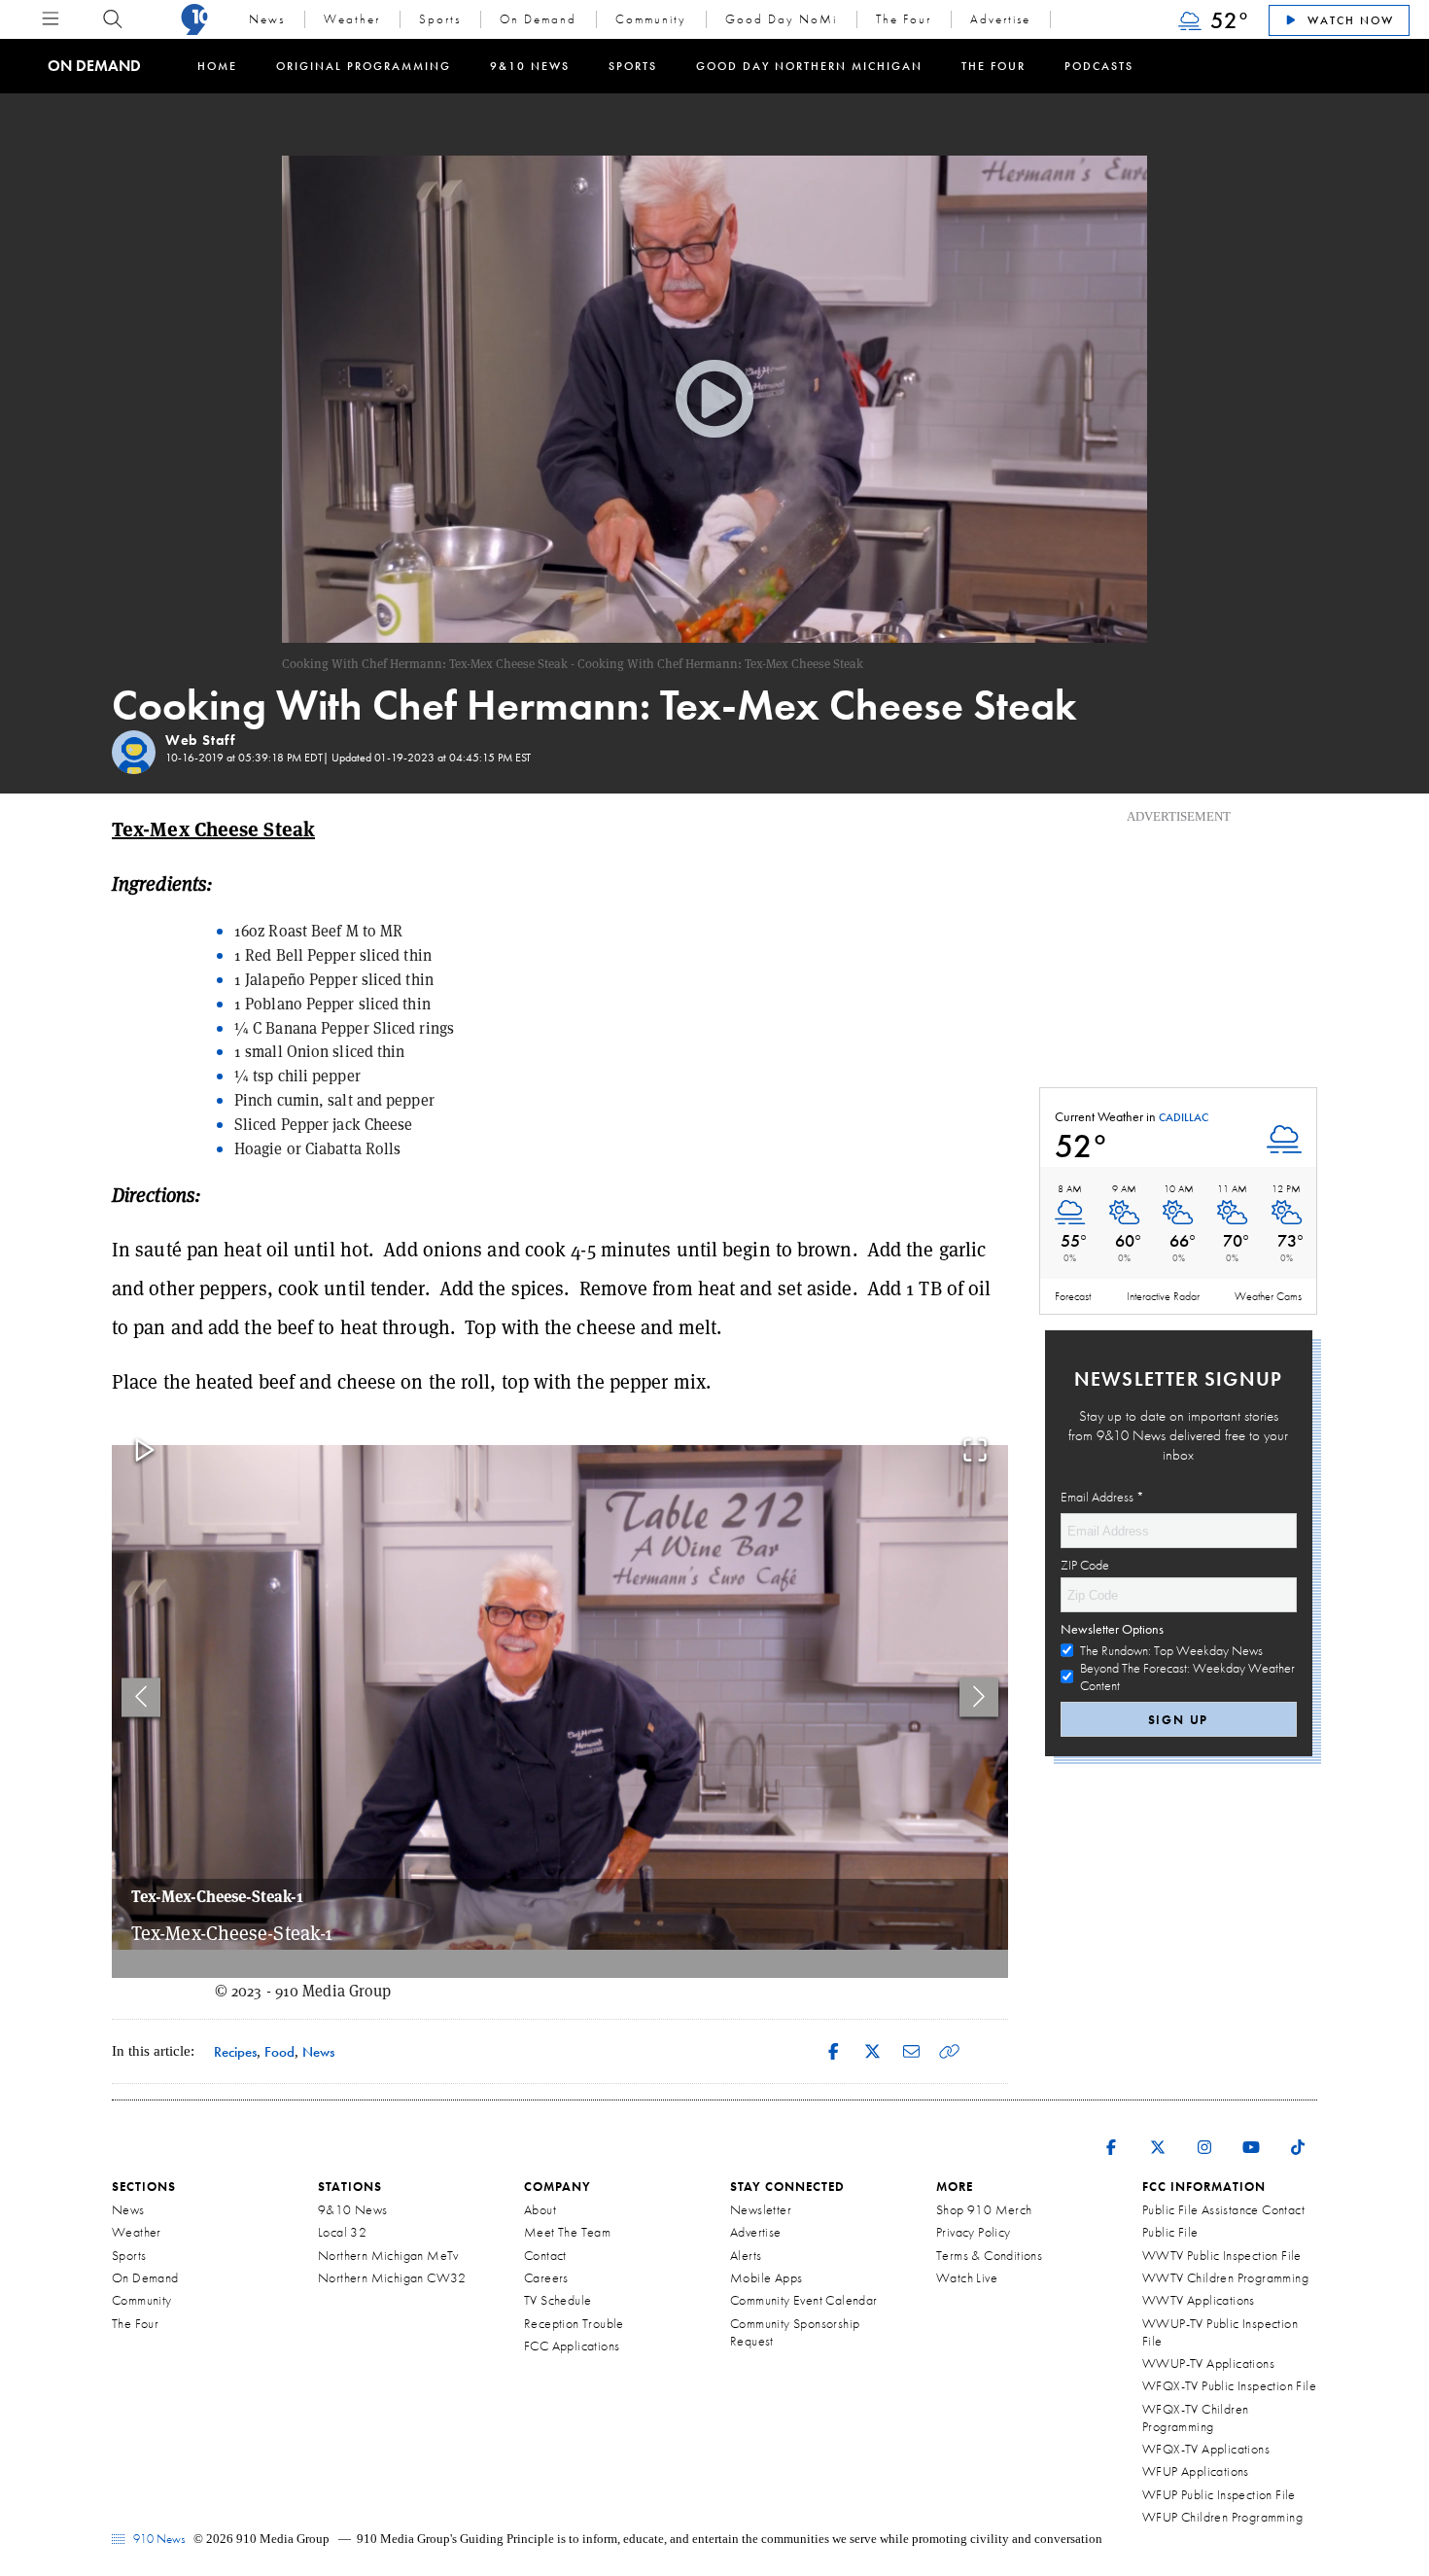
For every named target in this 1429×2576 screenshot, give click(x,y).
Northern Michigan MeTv (388, 2255)
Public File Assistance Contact (1223, 2209)
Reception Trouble (574, 2323)
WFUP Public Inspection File (1219, 2494)
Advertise (1000, 19)
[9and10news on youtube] (1251, 2135)
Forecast (1073, 1296)
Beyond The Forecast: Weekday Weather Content (1187, 1676)
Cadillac (1184, 1118)
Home (217, 66)
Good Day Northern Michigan (809, 66)
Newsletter (761, 2209)
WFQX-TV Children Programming (1195, 2417)
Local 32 (342, 2232)
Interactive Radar (1163, 1296)
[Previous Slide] (141, 1697)
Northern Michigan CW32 (392, 2277)
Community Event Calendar (804, 2300)
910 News (157, 2539)
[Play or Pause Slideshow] (145, 1451)
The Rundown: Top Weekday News (1171, 1650)
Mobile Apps (766, 2277)
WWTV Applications (1199, 2300)
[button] (560, 1697)
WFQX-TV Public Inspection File (1229, 2385)
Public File (1170, 2232)
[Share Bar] (833, 2051)
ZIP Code (1085, 1565)
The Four (904, 19)
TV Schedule (558, 2300)
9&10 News (530, 66)
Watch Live (967, 2277)
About (540, 2209)
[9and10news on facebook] (1111, 2135)
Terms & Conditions (989, 2255)
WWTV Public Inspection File (1222, 2255)
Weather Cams (1268, 1296)
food (279, 2051)
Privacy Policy (974, 2232)
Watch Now (1348, 20)
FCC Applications (572, 2346)
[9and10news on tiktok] (1298, 2135)
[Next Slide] (979, 1697)
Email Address (1102, 1497)
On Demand (538, 19)
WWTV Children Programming (1225, 2277)
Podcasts (1099, 66)
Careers (546, 2277)
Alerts (746, 2255)
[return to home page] (194, 19)
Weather (352, 19)
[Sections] (51, 19)
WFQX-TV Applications (1206, 2449)
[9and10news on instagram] (1204, 2135)
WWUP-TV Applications (1208, 2363)
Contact (545, 2255)
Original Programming (364, 66)
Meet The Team (567, 2232)
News (267, 19)
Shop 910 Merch (984, 2209)
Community (651, 19)
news (318, 2051)
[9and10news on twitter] (1158, 2135)
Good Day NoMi (781, 19)
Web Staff (200, 740)
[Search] (113, 19)
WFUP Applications (1196, 2471)
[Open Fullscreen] (975, 1451)
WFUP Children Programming (1222, 2517)
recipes (235, 2051)
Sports (440, 19)
